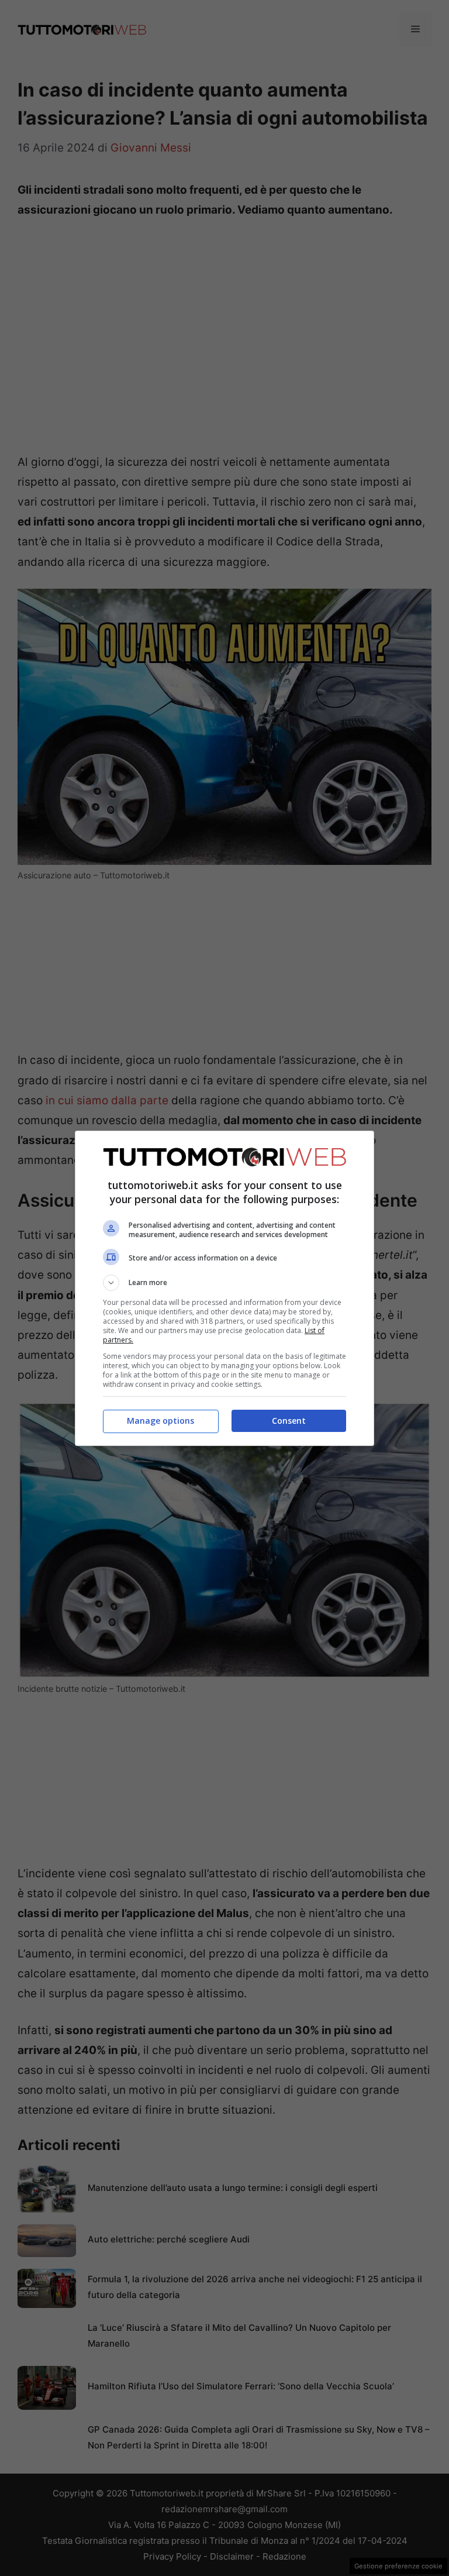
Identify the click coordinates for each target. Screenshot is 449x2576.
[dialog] (224, 1288)
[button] (224, 1283)
